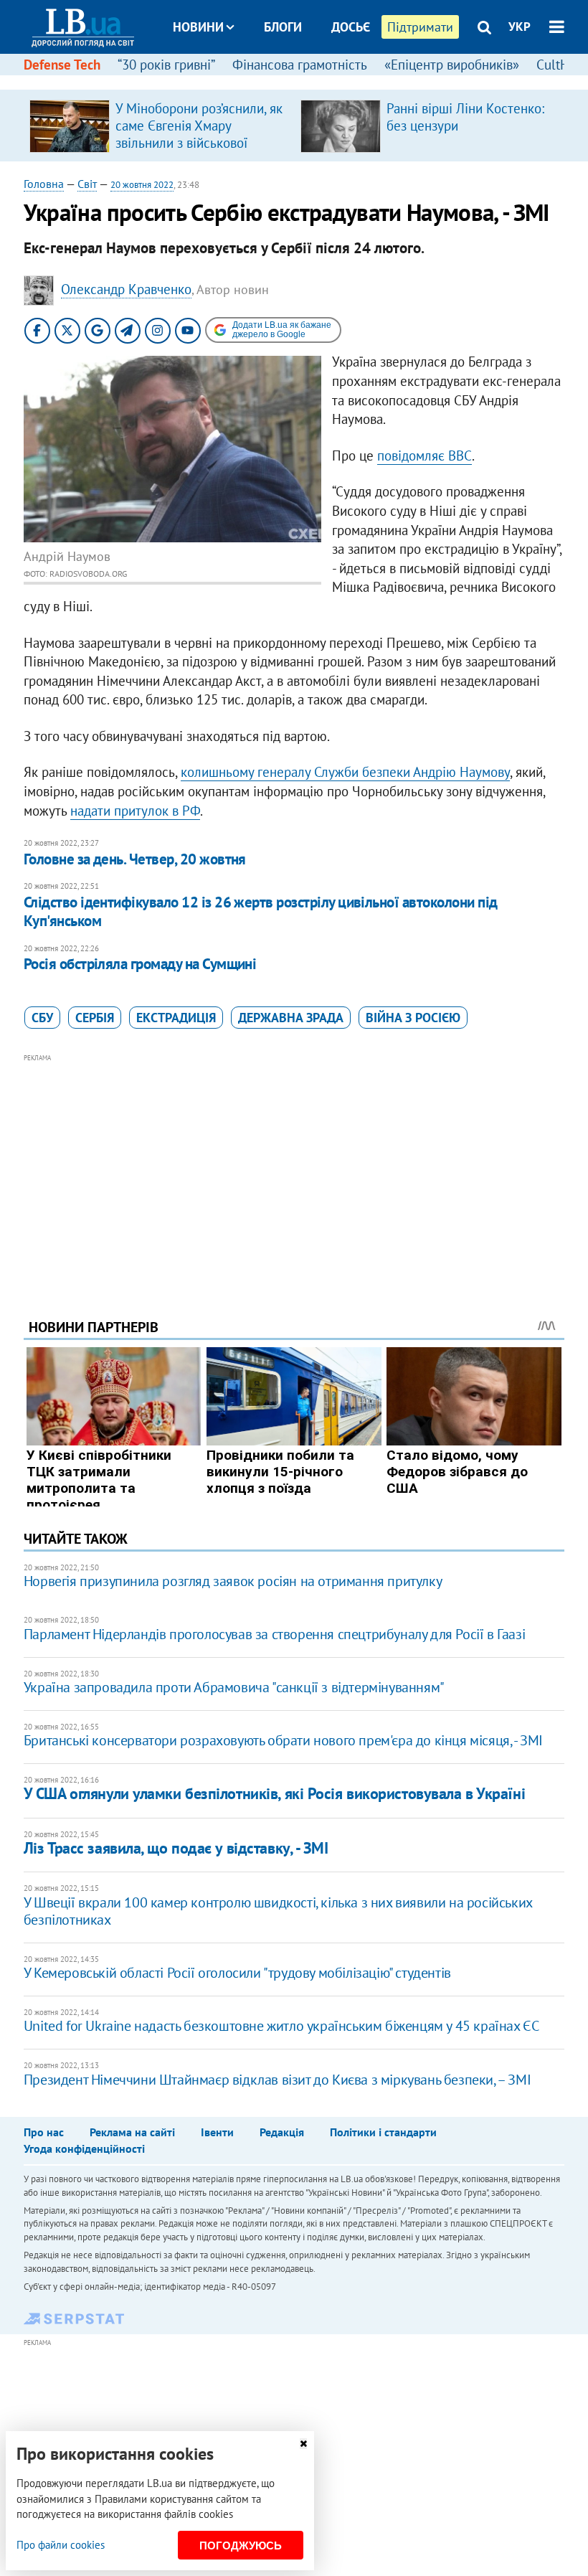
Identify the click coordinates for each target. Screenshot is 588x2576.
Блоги (283, 27)
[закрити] (303, 2444)
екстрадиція (176, 1018)
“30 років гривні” (166, 65)
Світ (87, 184)
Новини (198, 27)
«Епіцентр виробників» (452, 65)
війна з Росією (413, 1018)
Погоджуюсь (241, 2546)
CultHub (560, 65)
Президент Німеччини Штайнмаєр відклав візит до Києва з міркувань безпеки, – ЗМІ (277, 2080)
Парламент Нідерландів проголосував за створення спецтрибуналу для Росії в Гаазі (274, 1634)
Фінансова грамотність (300, 65)
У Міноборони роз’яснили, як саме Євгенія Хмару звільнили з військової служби (199, 134)
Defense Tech (62, 65)
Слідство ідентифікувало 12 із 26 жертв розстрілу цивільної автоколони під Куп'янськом (261, 911)
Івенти (217, 2132)
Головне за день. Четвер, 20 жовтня (135, 859)
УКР (520, 27)
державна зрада (291, 1018)
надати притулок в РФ (135, 811)
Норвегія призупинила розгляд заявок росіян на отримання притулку (233, 1581)
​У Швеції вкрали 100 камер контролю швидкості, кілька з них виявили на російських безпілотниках (278, 1911)
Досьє (351, 27)
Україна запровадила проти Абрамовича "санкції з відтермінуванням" (234, 1687)
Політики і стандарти (383, 2132)
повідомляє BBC (425, 456)
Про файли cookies (61, 2545)
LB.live (307, 81)
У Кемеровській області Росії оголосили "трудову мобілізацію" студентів (237, 1973)
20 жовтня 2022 (142, 185)
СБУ (42, 1018)
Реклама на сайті (132, 2132)
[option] (159, 126)
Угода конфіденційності (84, 2148)
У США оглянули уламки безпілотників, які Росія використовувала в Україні (274, 1793)
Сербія (95, 1018)
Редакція (282, 2132)
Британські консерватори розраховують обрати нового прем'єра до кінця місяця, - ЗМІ (283, 1740)
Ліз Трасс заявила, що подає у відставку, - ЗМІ (176, 1848)
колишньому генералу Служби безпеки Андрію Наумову (345, 772)
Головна (44, 184)
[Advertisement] (294, 1166)
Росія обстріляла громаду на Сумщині (140, 964)
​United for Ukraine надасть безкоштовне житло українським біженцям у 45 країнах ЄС (281, 2026)
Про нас (44, 2132)
